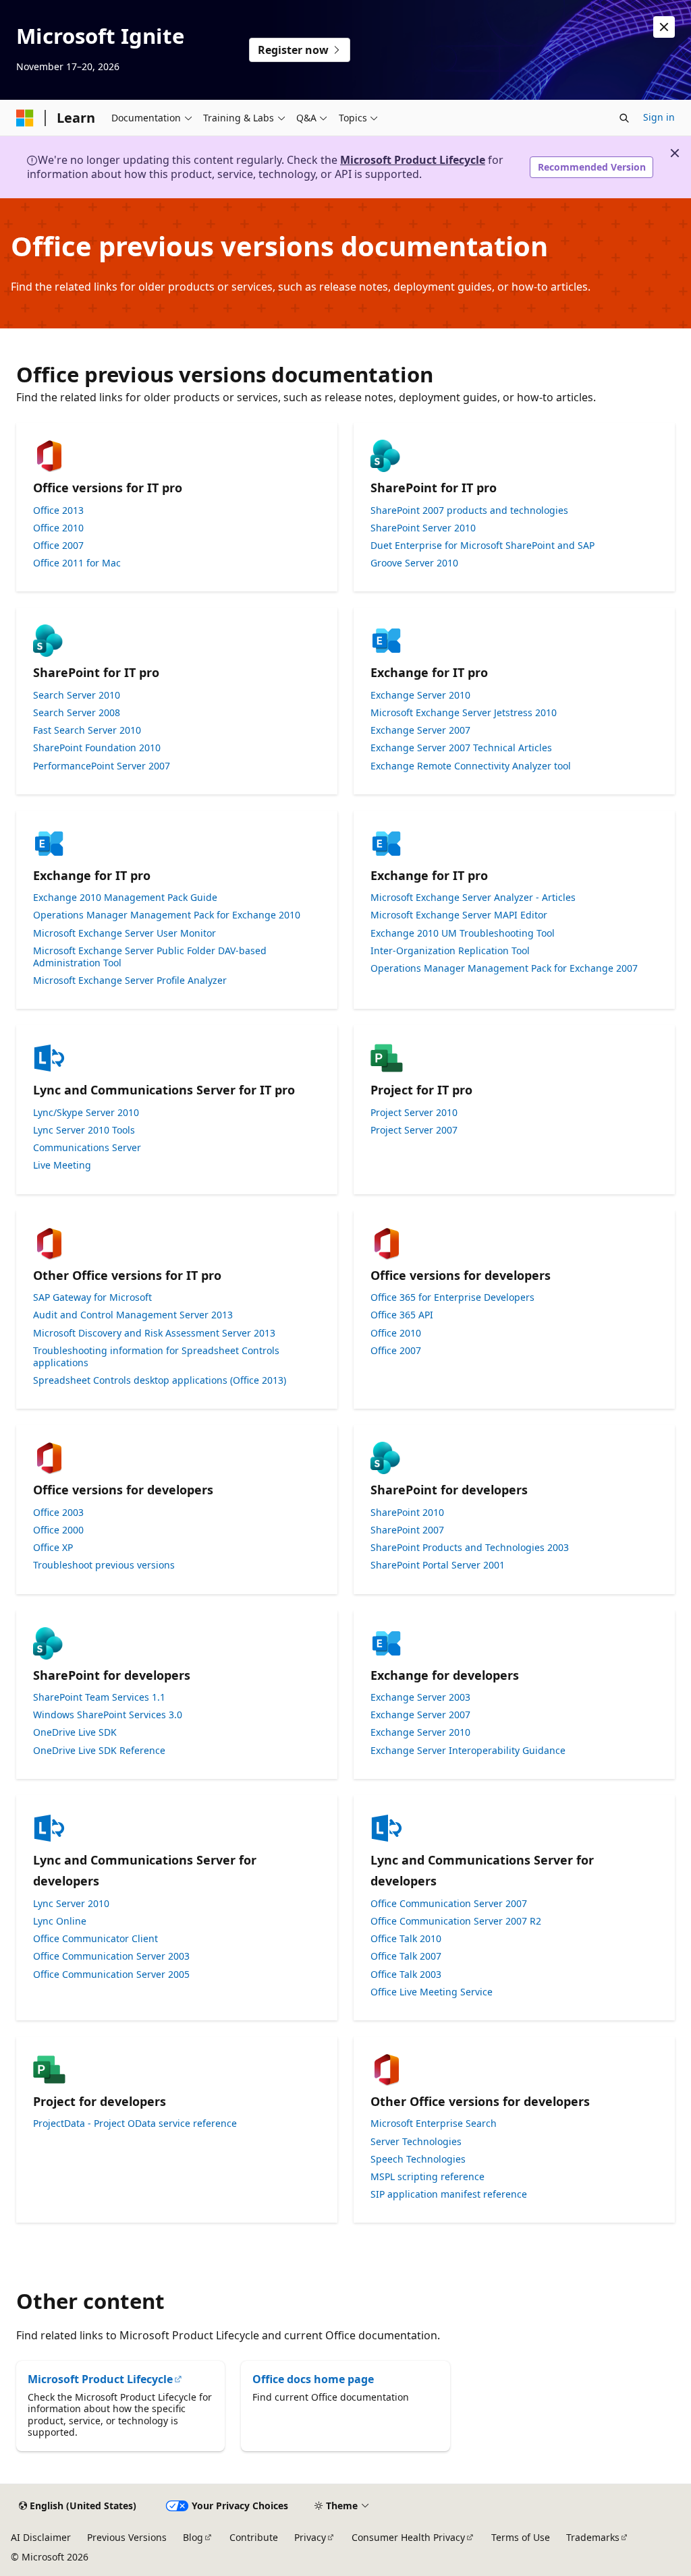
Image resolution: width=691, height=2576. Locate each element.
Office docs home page (313, 2379)
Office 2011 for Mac (77, 563)
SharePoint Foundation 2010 (97, 748)
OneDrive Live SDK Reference (99, 1751)
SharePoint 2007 (407, 1530)
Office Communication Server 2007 (449, 1904)
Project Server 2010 (414, 1113)
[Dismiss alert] (664, 27)
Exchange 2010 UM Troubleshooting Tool (463, 933)
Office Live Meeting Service (432, 1992)
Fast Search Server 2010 (87, 730)
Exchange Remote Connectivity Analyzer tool (471, 766)
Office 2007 (58, 546)
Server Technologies (416, 2142)
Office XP (53, 1548)
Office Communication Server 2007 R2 (456, 1921)
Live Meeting (62, 1165)
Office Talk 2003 (406, 1974)
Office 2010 (58, 528)
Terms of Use (521, 2537)
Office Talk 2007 (406, 1956)
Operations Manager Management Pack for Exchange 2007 (504, 968)
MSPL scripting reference (427, 2177)
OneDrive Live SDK (75, 1732)
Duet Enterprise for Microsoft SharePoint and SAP (482, 546)
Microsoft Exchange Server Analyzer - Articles (473, 898)
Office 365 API (402, 1315)
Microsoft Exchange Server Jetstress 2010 (464, 713)
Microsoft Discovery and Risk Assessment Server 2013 (154, 1333)
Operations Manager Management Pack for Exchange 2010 (167, 915)
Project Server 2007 (414, 1130)
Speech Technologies (418, 2159)
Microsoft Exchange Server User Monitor (125, 933)
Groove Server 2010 (414, 563)
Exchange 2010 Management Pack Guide (125, 898)
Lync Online (60, 1921)
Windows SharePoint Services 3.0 (108, 1715)
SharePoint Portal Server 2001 (438, 1565)
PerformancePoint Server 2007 (102, 766)
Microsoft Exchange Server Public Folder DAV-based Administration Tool (150, 957)
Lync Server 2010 (71, 1904)
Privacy (310, 2537)
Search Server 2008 (77, 713)
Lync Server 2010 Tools (84, 1130)
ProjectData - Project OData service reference (135, 2124)
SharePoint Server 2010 (423, 528)
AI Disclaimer (41, 2537)
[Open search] (624, 118)
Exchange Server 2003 (420, 1697)
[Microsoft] (25, 118)
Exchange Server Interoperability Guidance (468, 1751)
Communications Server (87, 1148)
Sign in (659, 117)
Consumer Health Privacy (408, 2537)
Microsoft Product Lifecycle (413, 160)
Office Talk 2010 (406, 1939)
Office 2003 (58, 1513)
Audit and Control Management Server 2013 (133, 1315)
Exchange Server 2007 (420, 730)
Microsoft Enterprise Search (434, 2124)
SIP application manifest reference (449, 2194)
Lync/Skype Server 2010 (86, 1113)
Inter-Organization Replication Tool (450, 951)
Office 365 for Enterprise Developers (452, 1297)
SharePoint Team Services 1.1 (99, 1697)
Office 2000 (58, 1530)
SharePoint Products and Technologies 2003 (470, 1548)
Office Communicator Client (95, 1939)
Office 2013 (58, 510)
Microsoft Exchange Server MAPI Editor (459, 915)
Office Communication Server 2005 (111, 1974)
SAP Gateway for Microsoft (92, 1297)
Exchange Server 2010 (420, 695)
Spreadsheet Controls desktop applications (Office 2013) (160, 1380)
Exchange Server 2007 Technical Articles (461, 748)
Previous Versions (127, 2537)
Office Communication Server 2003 (111, 1956)
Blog (193, 2537)
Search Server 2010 (77, 695)
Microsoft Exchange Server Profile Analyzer (130, 980)
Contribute (254, 2537)
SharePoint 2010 (407, 1513)
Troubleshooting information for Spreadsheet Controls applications (156, 1357)
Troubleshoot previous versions (104, 1565)
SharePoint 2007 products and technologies (469, 510)
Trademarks (593, 2537)
